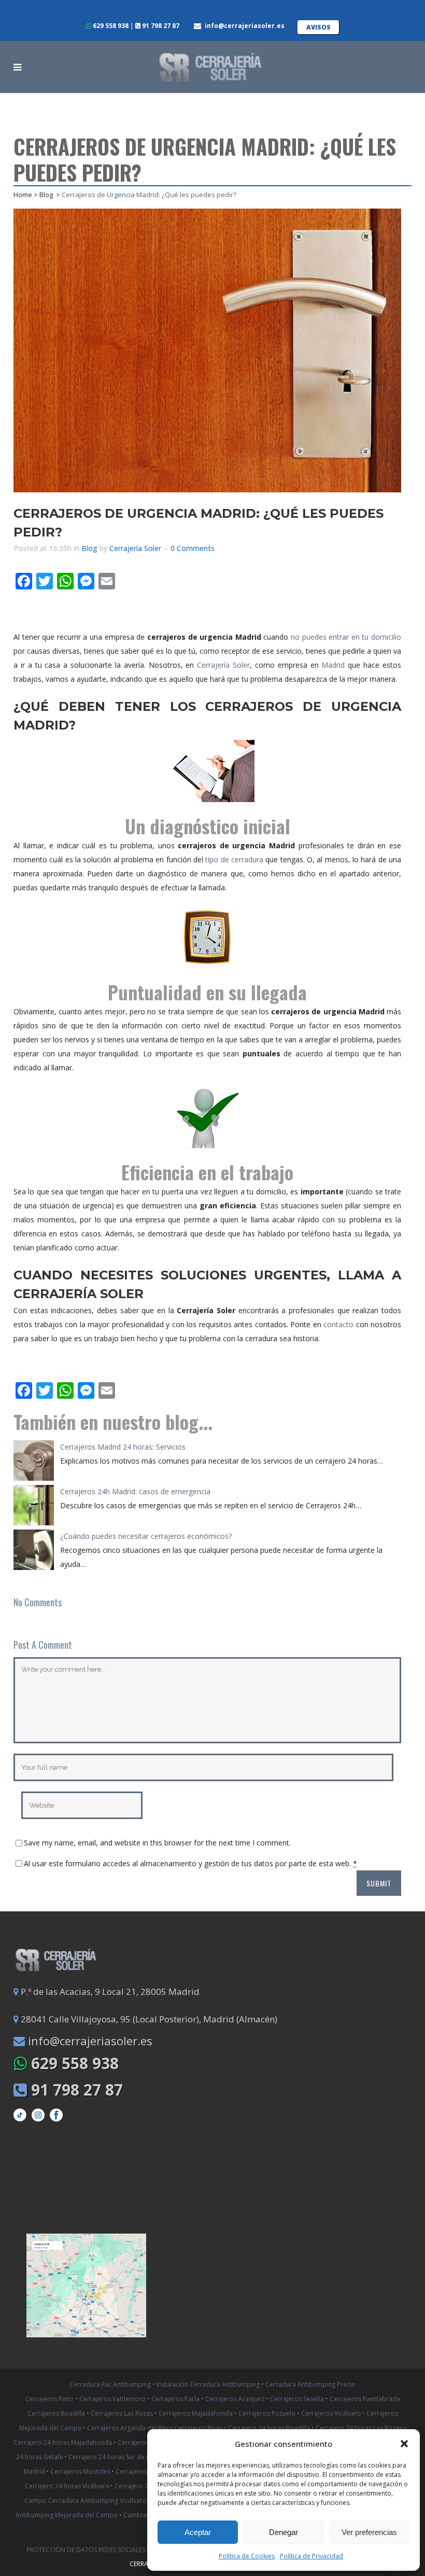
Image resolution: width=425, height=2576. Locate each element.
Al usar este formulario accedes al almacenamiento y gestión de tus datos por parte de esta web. (190, 1863)
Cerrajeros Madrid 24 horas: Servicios (123, 1447)
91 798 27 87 (160, 26)
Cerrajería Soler (135, 548)
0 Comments (193, 548)
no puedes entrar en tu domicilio (346, 637)
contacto (338, 1324)
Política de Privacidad (311, 2556)
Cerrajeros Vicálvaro (332, 2413)
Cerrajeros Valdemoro (112, 2399)
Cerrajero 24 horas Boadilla (269, 2428)
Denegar (284, 2532)
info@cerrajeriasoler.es (245, 26)
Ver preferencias (369, 2532)
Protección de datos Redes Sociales (87, 2550)
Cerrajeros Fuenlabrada (365, 2399)
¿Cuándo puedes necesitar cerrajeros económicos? (146, 1536)
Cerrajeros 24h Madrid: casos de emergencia (135, 1491)
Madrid (333, 665)
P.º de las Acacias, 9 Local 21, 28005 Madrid (109, 1992)
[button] (404, 2444)
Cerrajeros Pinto (49, 2399)
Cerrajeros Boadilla (56, 2413)
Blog (46, 195)
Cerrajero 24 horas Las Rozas (359, 2428)
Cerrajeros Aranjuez (235, 2399)
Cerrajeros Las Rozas (122, 2413)
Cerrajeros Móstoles (81, 2471)
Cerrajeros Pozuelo (267, 2413)
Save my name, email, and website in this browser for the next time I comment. (157, 1843)
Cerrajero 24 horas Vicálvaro (68, 2486)
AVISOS (318, 27)
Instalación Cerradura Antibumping (208, 2384)
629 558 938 (110, 26)
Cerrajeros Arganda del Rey (128, 2428)
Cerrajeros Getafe (143, 2471)
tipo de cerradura (234, 859)
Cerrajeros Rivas (198, 2428)
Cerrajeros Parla (175, 2399)
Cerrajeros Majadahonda (196, 2413)
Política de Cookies (247, 2556)
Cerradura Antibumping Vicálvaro (97, 2501)
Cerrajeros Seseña (297, 2399)
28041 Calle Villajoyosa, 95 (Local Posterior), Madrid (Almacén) (148, 2019)
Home (23, 195)
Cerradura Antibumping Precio (310, 2384)
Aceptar (198, 2532)
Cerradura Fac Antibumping (110, 2384)
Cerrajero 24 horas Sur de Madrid (119, 2457)
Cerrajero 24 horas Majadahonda (63, 2442)
